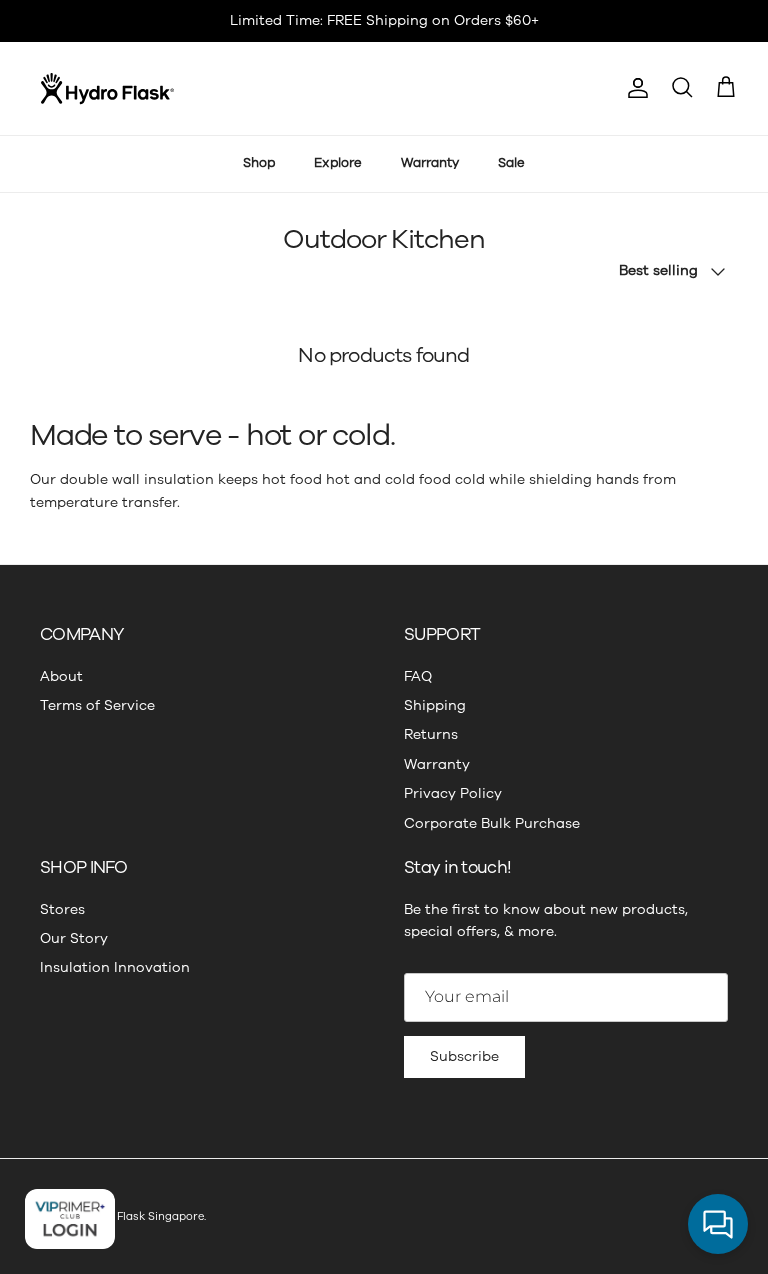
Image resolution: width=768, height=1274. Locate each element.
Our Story (74, 938)
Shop (259, 163)
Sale (511, 163)
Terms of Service (97, 705)
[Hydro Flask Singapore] (107, 88)
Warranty (430, 163)
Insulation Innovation (115, 967)
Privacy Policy (453, 793)
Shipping (435, 705)
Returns (431, 734)
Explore (338, 163)
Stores (62, 909)
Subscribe (464, 1056)
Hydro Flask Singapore (142, 1216)
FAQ (418, 676)
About (61, 676)
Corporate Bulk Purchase (492, 823)
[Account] (634, 88)
